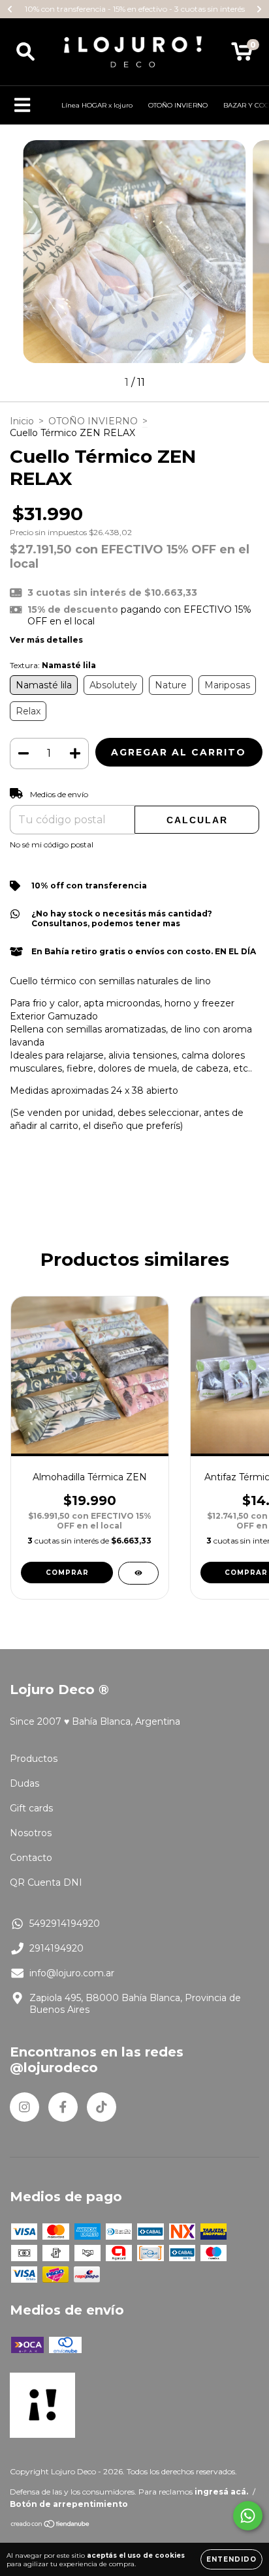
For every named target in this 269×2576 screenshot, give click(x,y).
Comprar (67, 1573)
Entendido (231, 2559)
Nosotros (31, 1833)
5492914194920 (65, 1924)
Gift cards (31, 1808)
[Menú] (23, 105)
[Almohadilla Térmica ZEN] (138, 1573)
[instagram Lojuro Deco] (24, 2107)
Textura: (53, 665)
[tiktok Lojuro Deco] (102, 2107)
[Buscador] (25, 52)
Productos (34, 1759)
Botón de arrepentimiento (69, 2504)
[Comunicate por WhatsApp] (248, 2516)
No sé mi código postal (52, 844)
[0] (242, 55)
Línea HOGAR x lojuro (97, 105)
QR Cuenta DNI (46, 1882)
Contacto (31, 1858)
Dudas (24, 1783)
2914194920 (56, 1948)
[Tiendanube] (51, 2525)
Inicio (22, 421)
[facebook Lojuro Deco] (63, 2107)
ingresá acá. (221, 2492)
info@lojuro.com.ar (72, 1973)
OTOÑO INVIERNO (178, 105)
